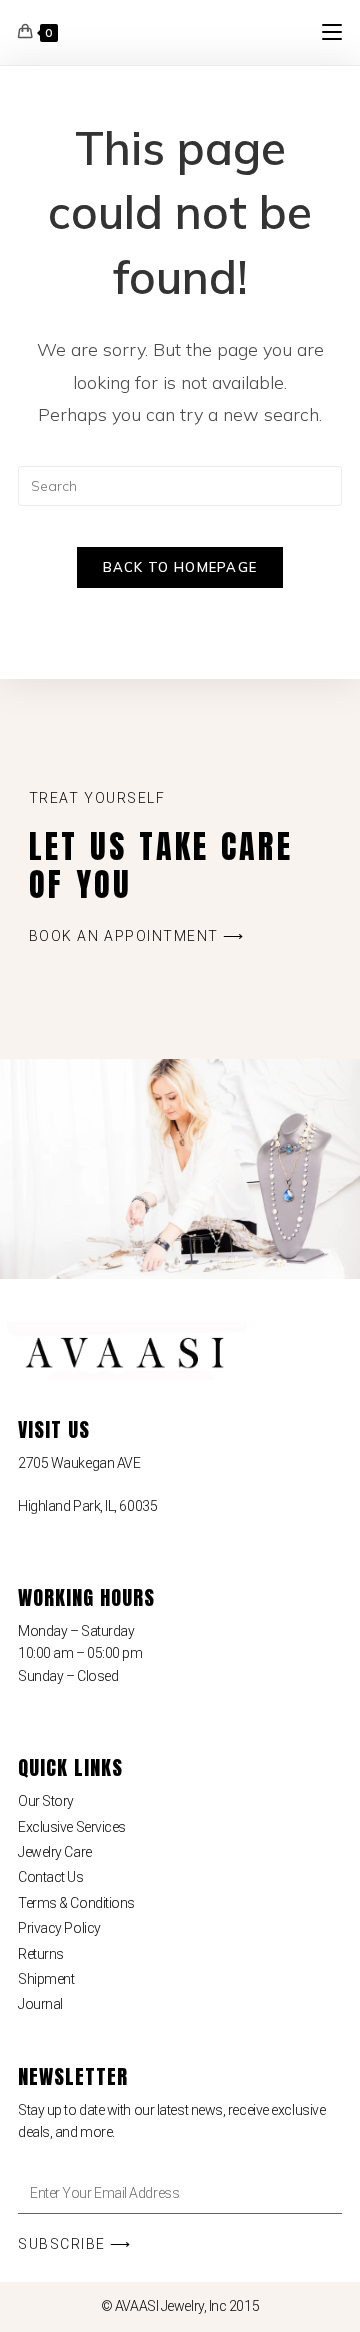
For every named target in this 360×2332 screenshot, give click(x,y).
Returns (41, 1954)
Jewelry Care (55, 1852)
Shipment (46, 1979)
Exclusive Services (72, 1827)
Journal (40, 2004)
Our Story (46, 1801)
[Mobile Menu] (332, 32)
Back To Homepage (180, 567)
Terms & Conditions (76, 1903)
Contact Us (51, 1877)
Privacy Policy (59, 1928)
